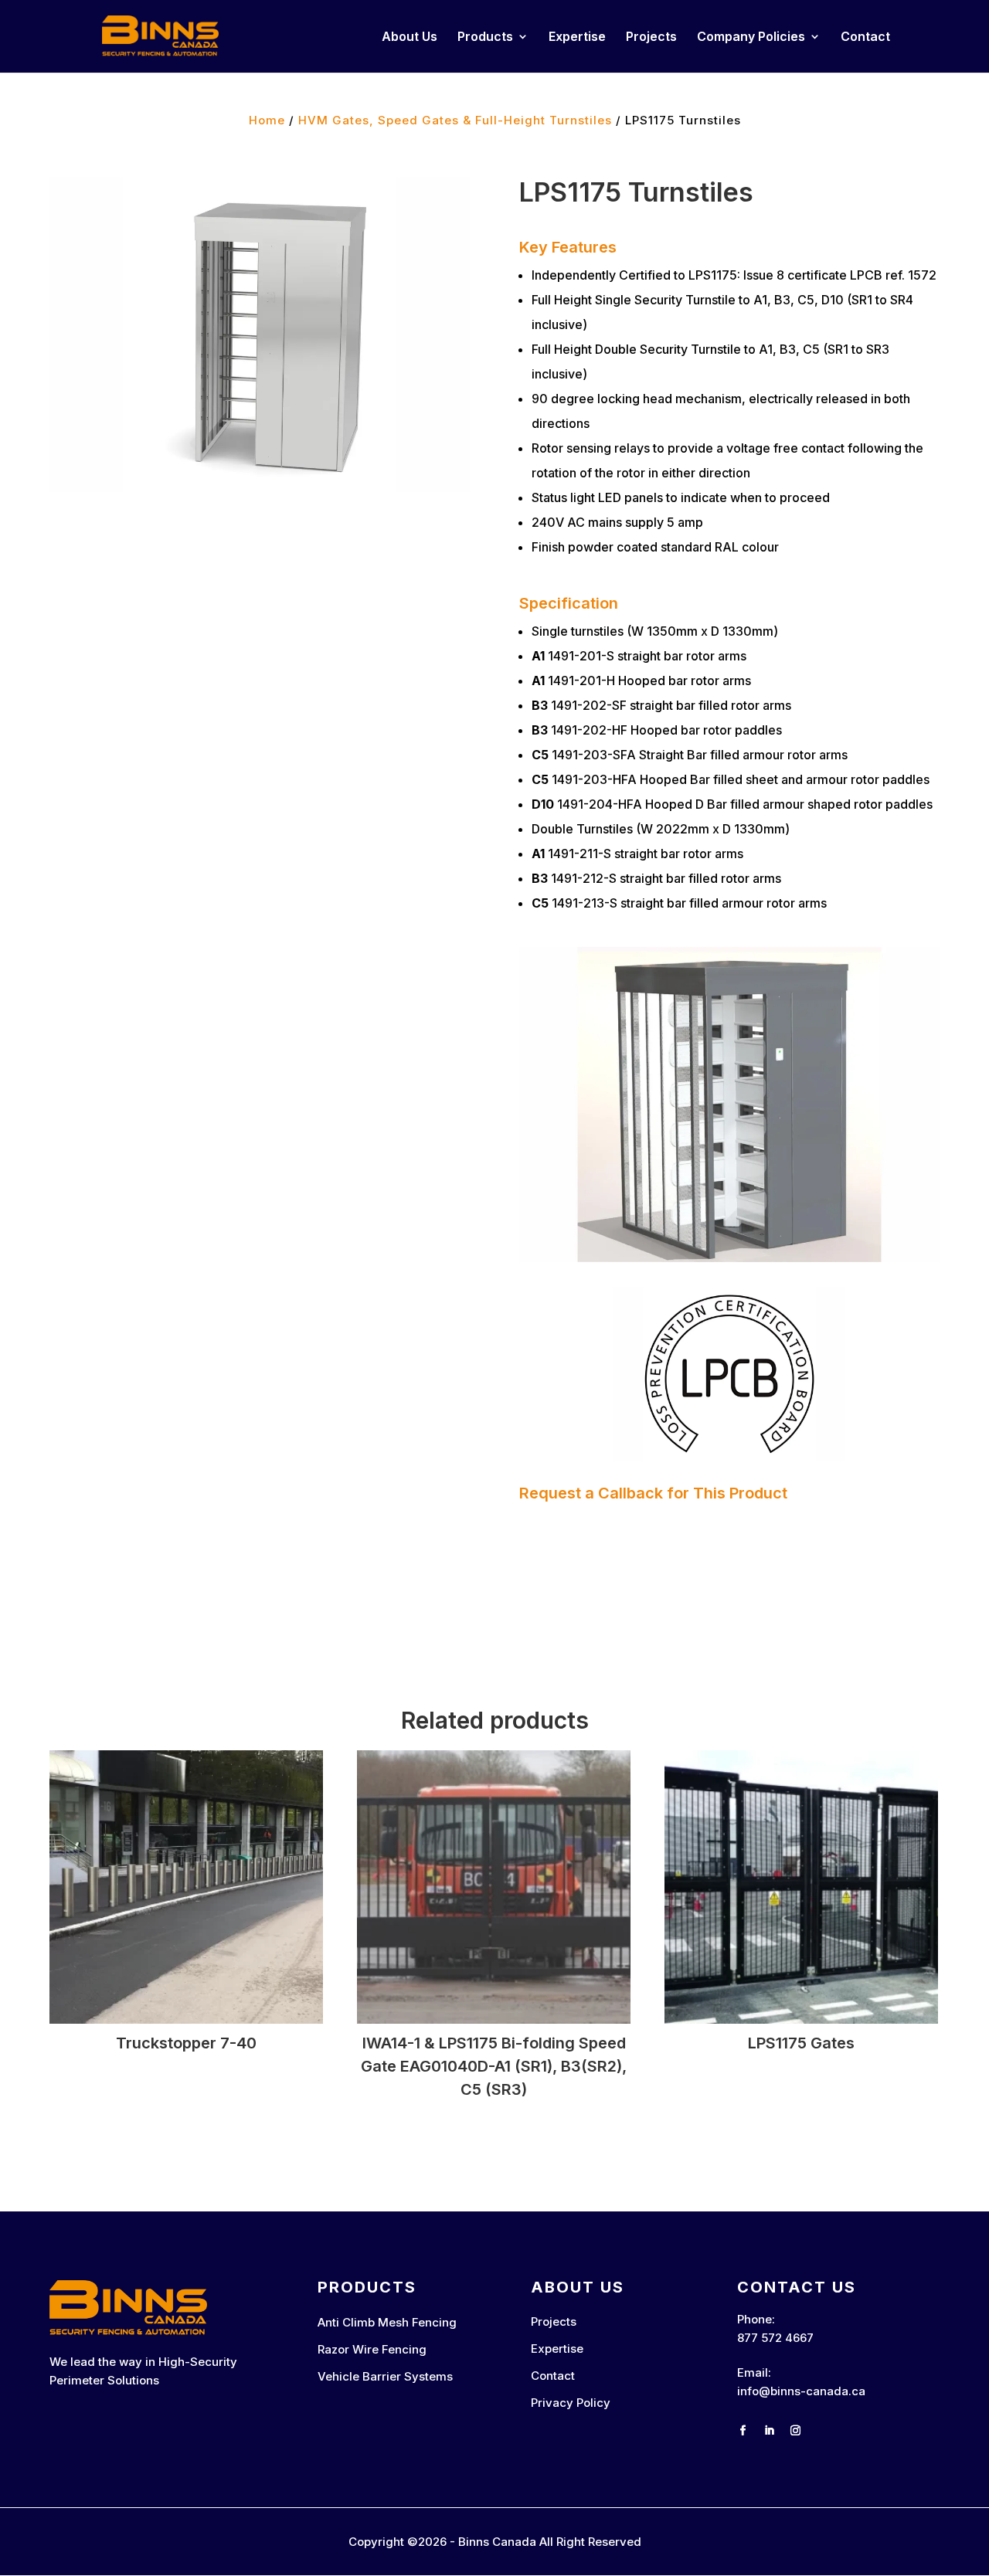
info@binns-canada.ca (801, 2391)
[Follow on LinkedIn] (770, 2431)
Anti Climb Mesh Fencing (387, 2322)
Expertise (577, 37)
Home (267, 120)
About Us (410, 37)
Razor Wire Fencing (372, 2349)
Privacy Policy (571, 2403)
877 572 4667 (775, 2338)
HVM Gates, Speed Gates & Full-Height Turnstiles (455, 120)
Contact (865, 37)
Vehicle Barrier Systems (385, 2376)
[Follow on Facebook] (743, 2431)
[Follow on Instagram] (796, 2431)
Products (485, 37)
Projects (651, 37)
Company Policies (751, 37)
